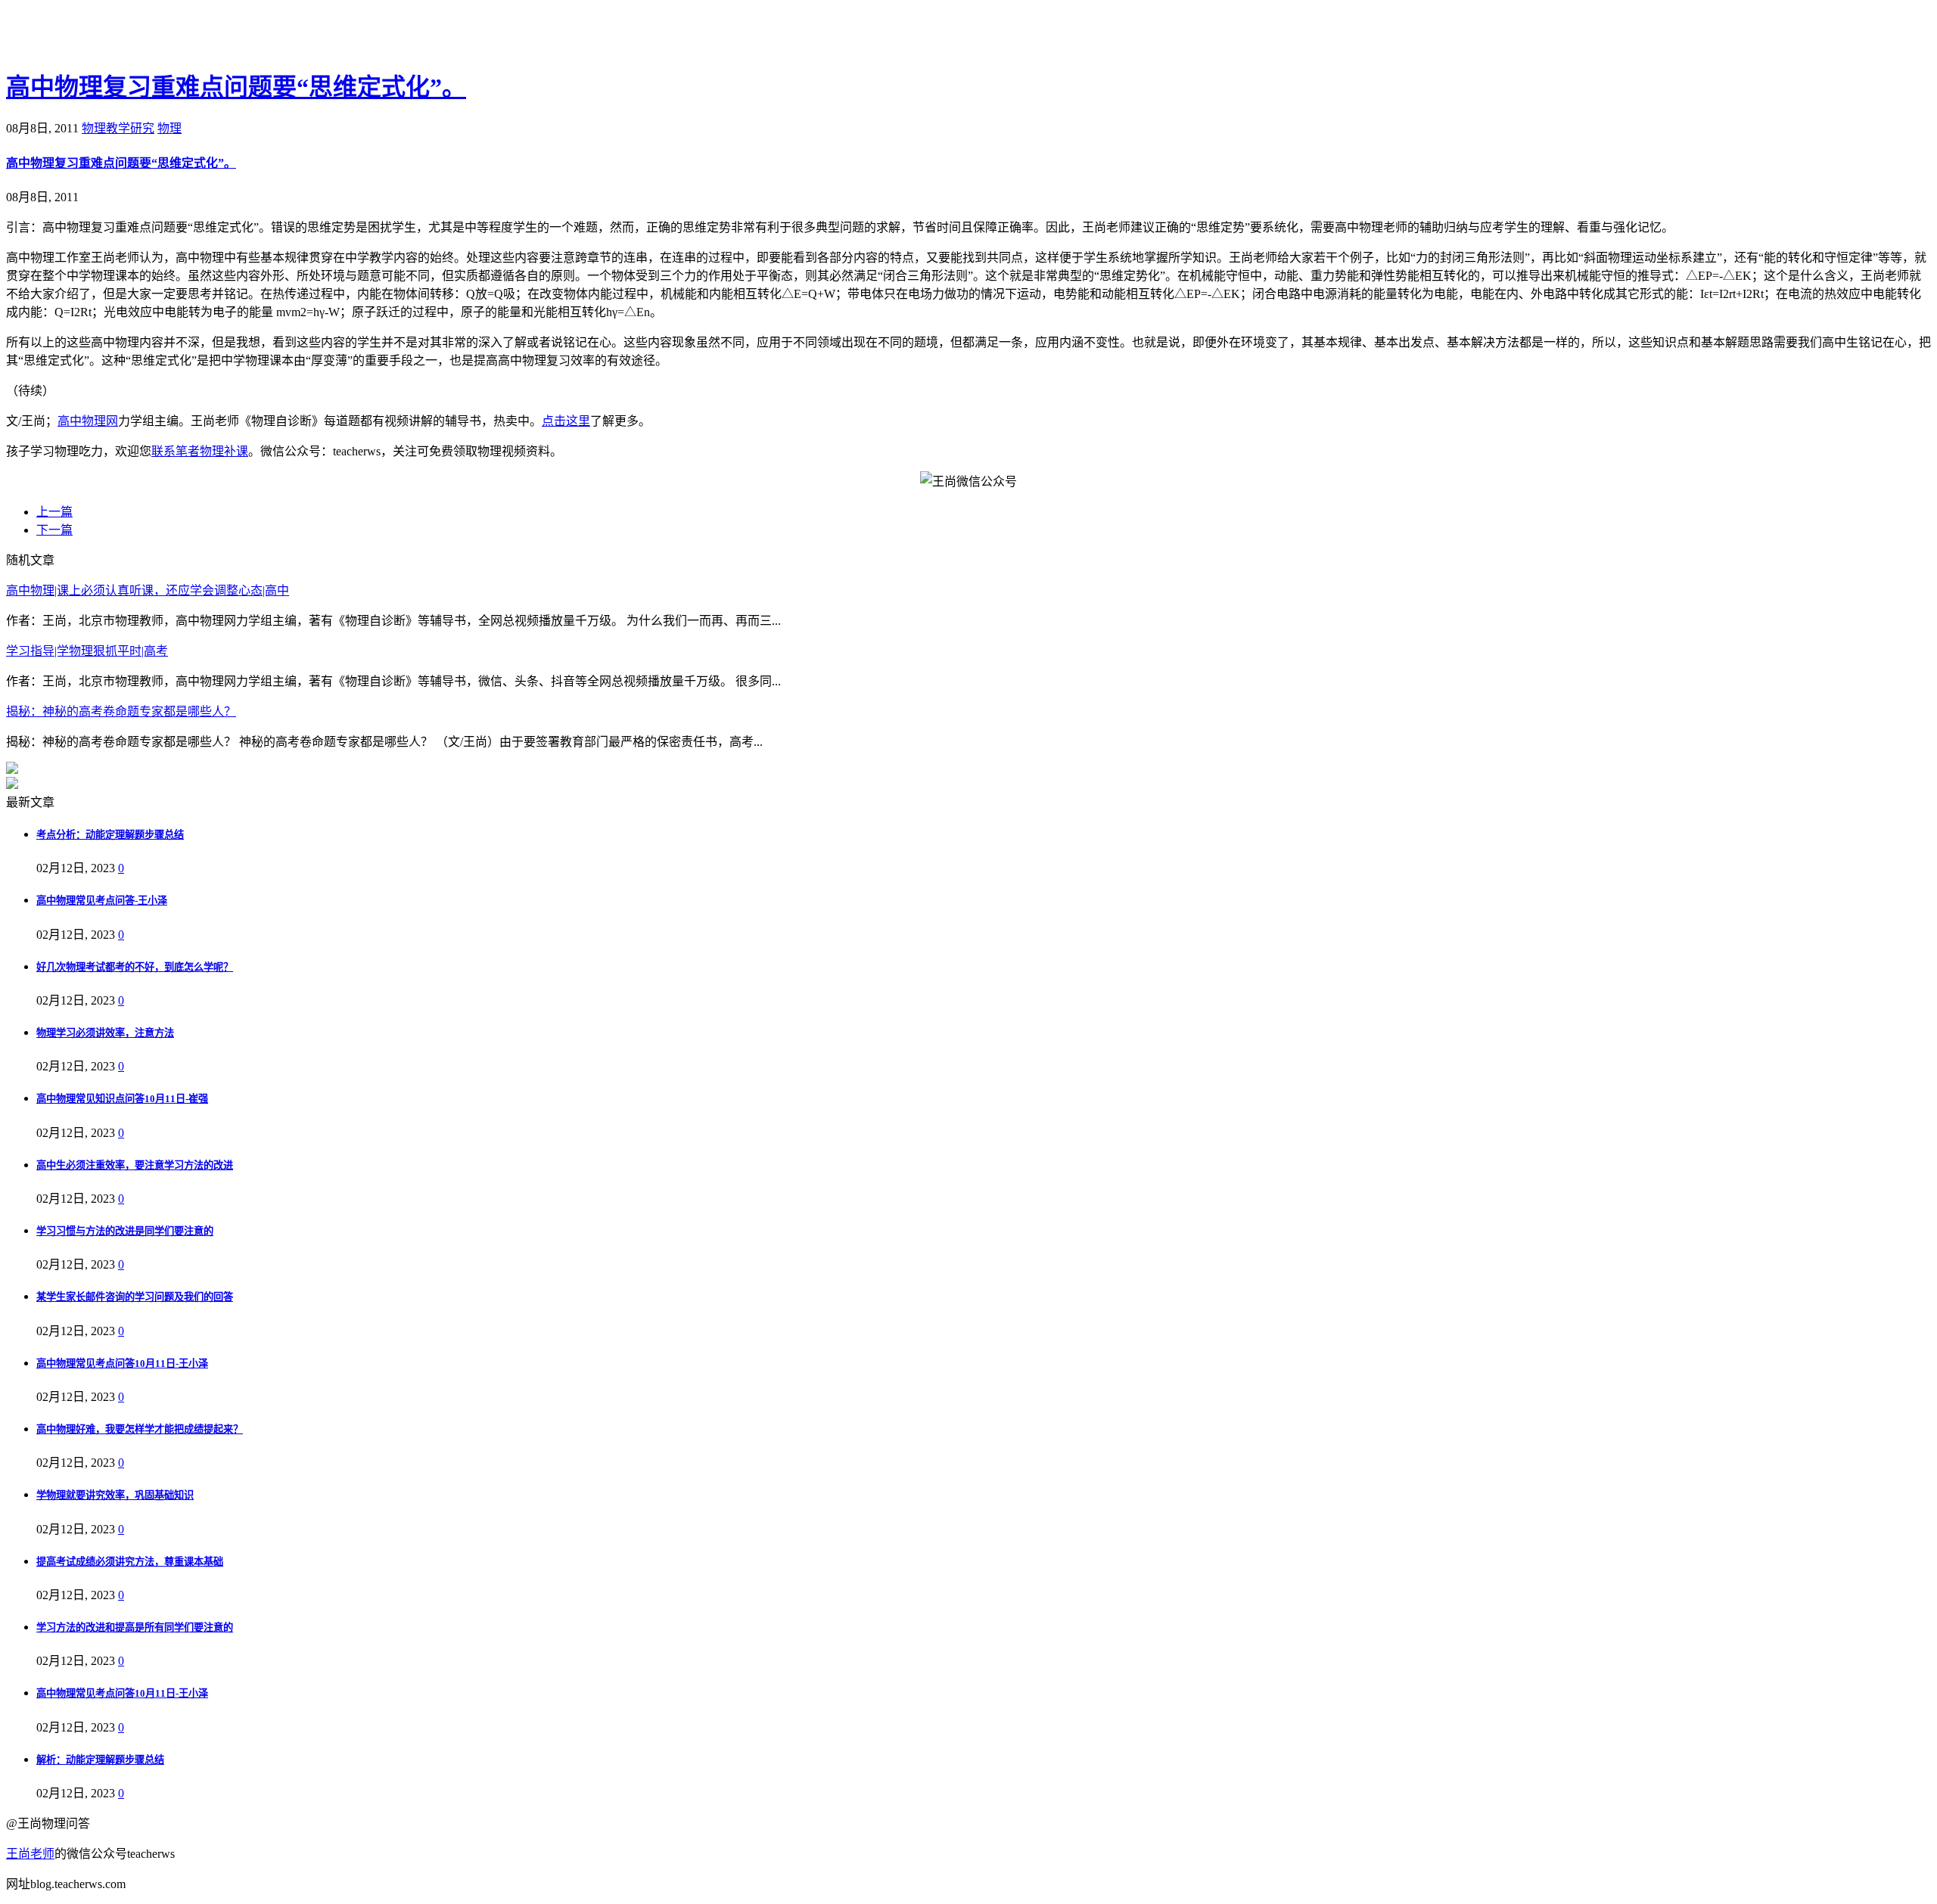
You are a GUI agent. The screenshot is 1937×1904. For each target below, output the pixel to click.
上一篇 (54, 512)
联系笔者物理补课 (200, 451)
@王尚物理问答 (90, 36)
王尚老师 (30, 1854)
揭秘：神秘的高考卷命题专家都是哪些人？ (121, 711)
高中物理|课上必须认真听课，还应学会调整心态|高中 (148, 590)
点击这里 (566, 421)
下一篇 (54, 530)
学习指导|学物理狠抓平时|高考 (87, 651)
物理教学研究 (118, 128)
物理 (169, 128)
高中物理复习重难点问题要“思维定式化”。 (236, 87)
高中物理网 (88, 421)
